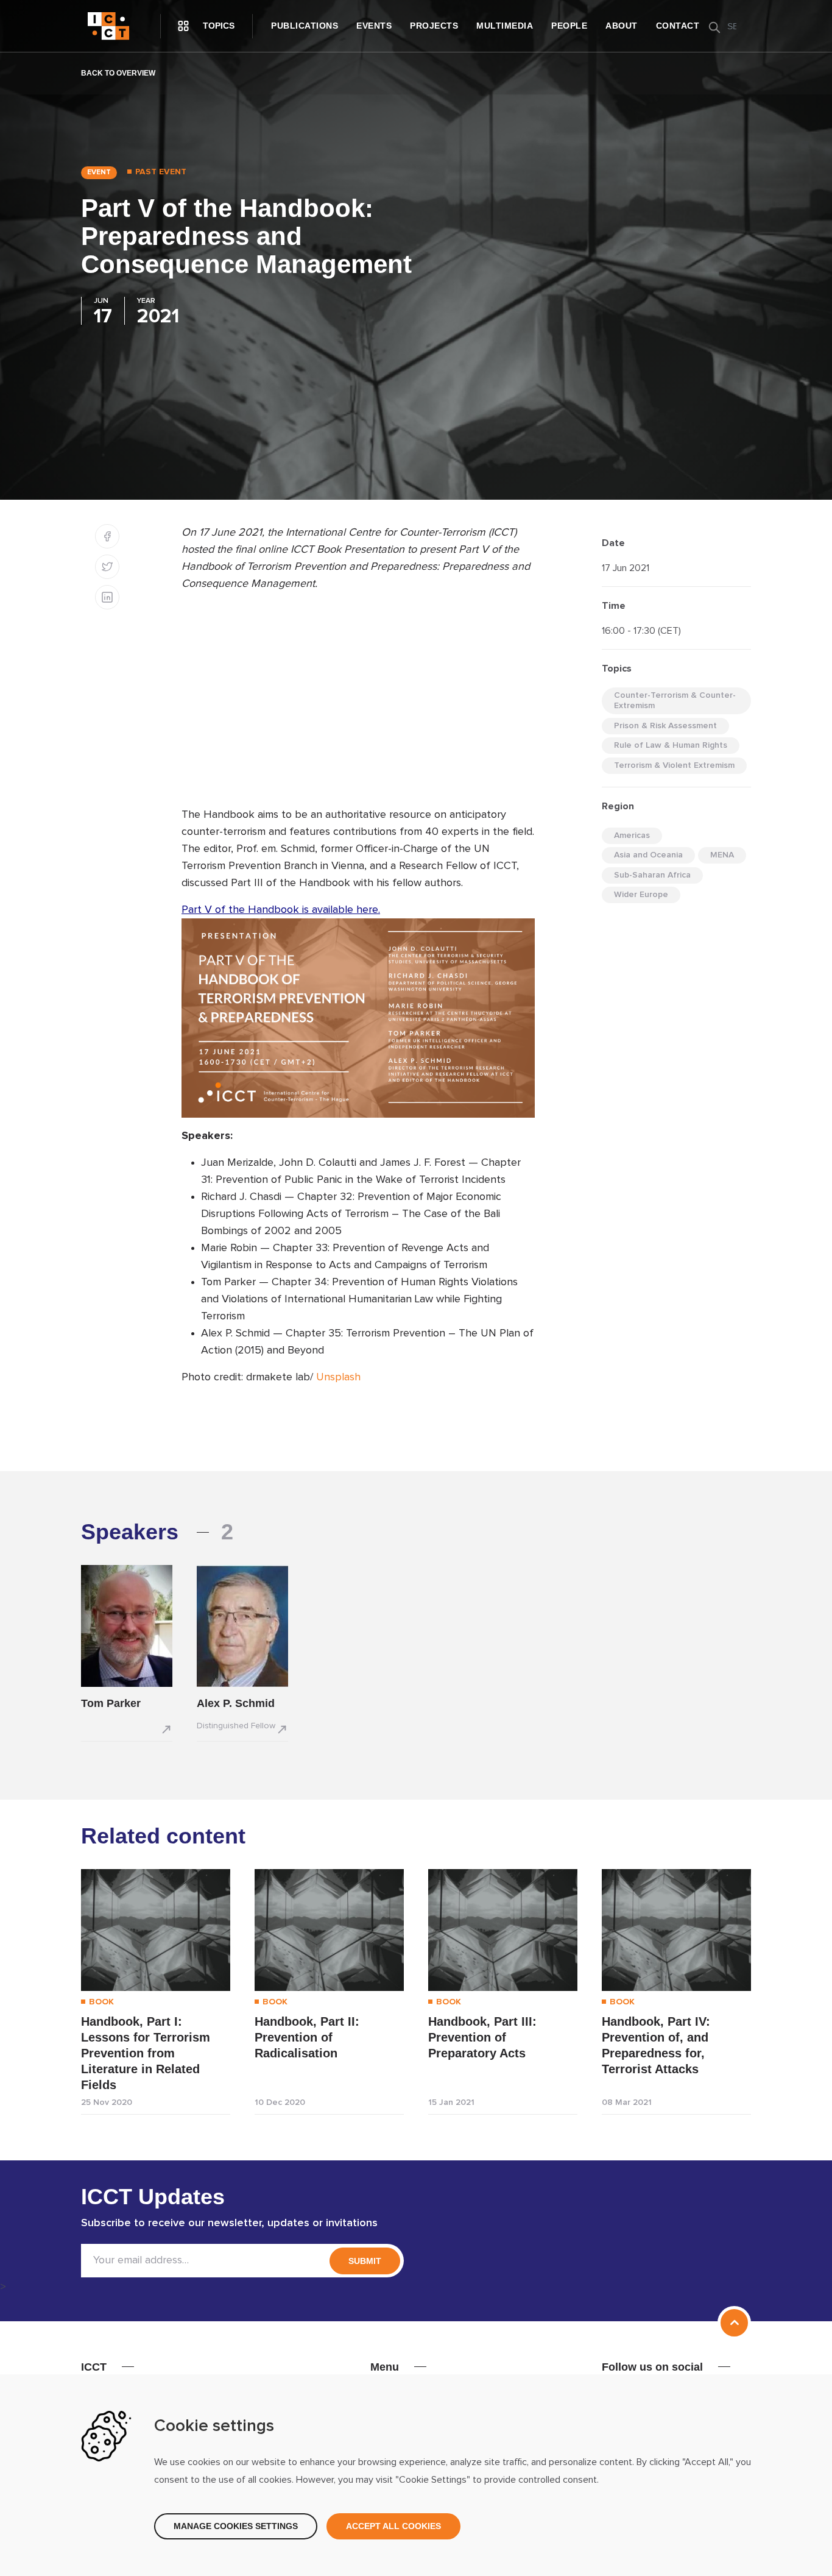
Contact (678, 26)
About (622, 26)
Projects (434, 26)
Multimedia (505, 26)
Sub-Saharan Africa (652, 875)
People (569, 26)
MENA (722, 855)
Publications (305, 26)
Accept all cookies (393, 2526)
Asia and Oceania (648, 855)
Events (374, 26)
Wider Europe (641, 895)
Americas (632, 836)
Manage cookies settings (236, 2526)
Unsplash (338, 1377)
